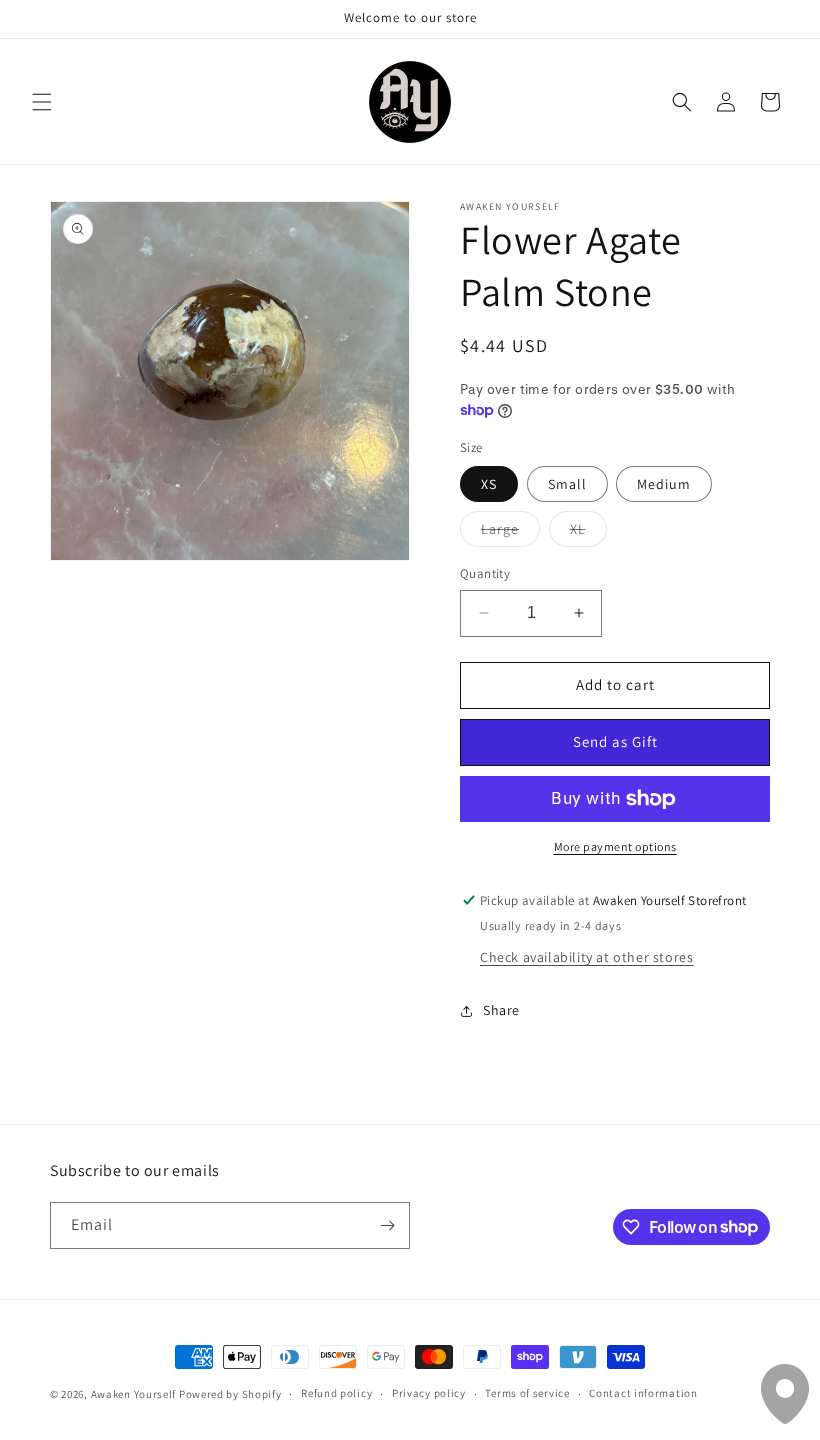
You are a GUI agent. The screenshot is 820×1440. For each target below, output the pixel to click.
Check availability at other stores (586, 957)
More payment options (615, 846)
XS (489, 484)
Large (510, 533)
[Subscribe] (387, 1225)
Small (567, 484)
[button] (42, 102)
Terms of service (527, 1393)
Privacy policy (429, 1393)
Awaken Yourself (134, 1394)
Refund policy (336, 1393)
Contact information (643, 1393)
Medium (664, 484)
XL (588, 533)
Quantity (485, 573)
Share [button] (501, 1010)
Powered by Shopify (230, 1394)
